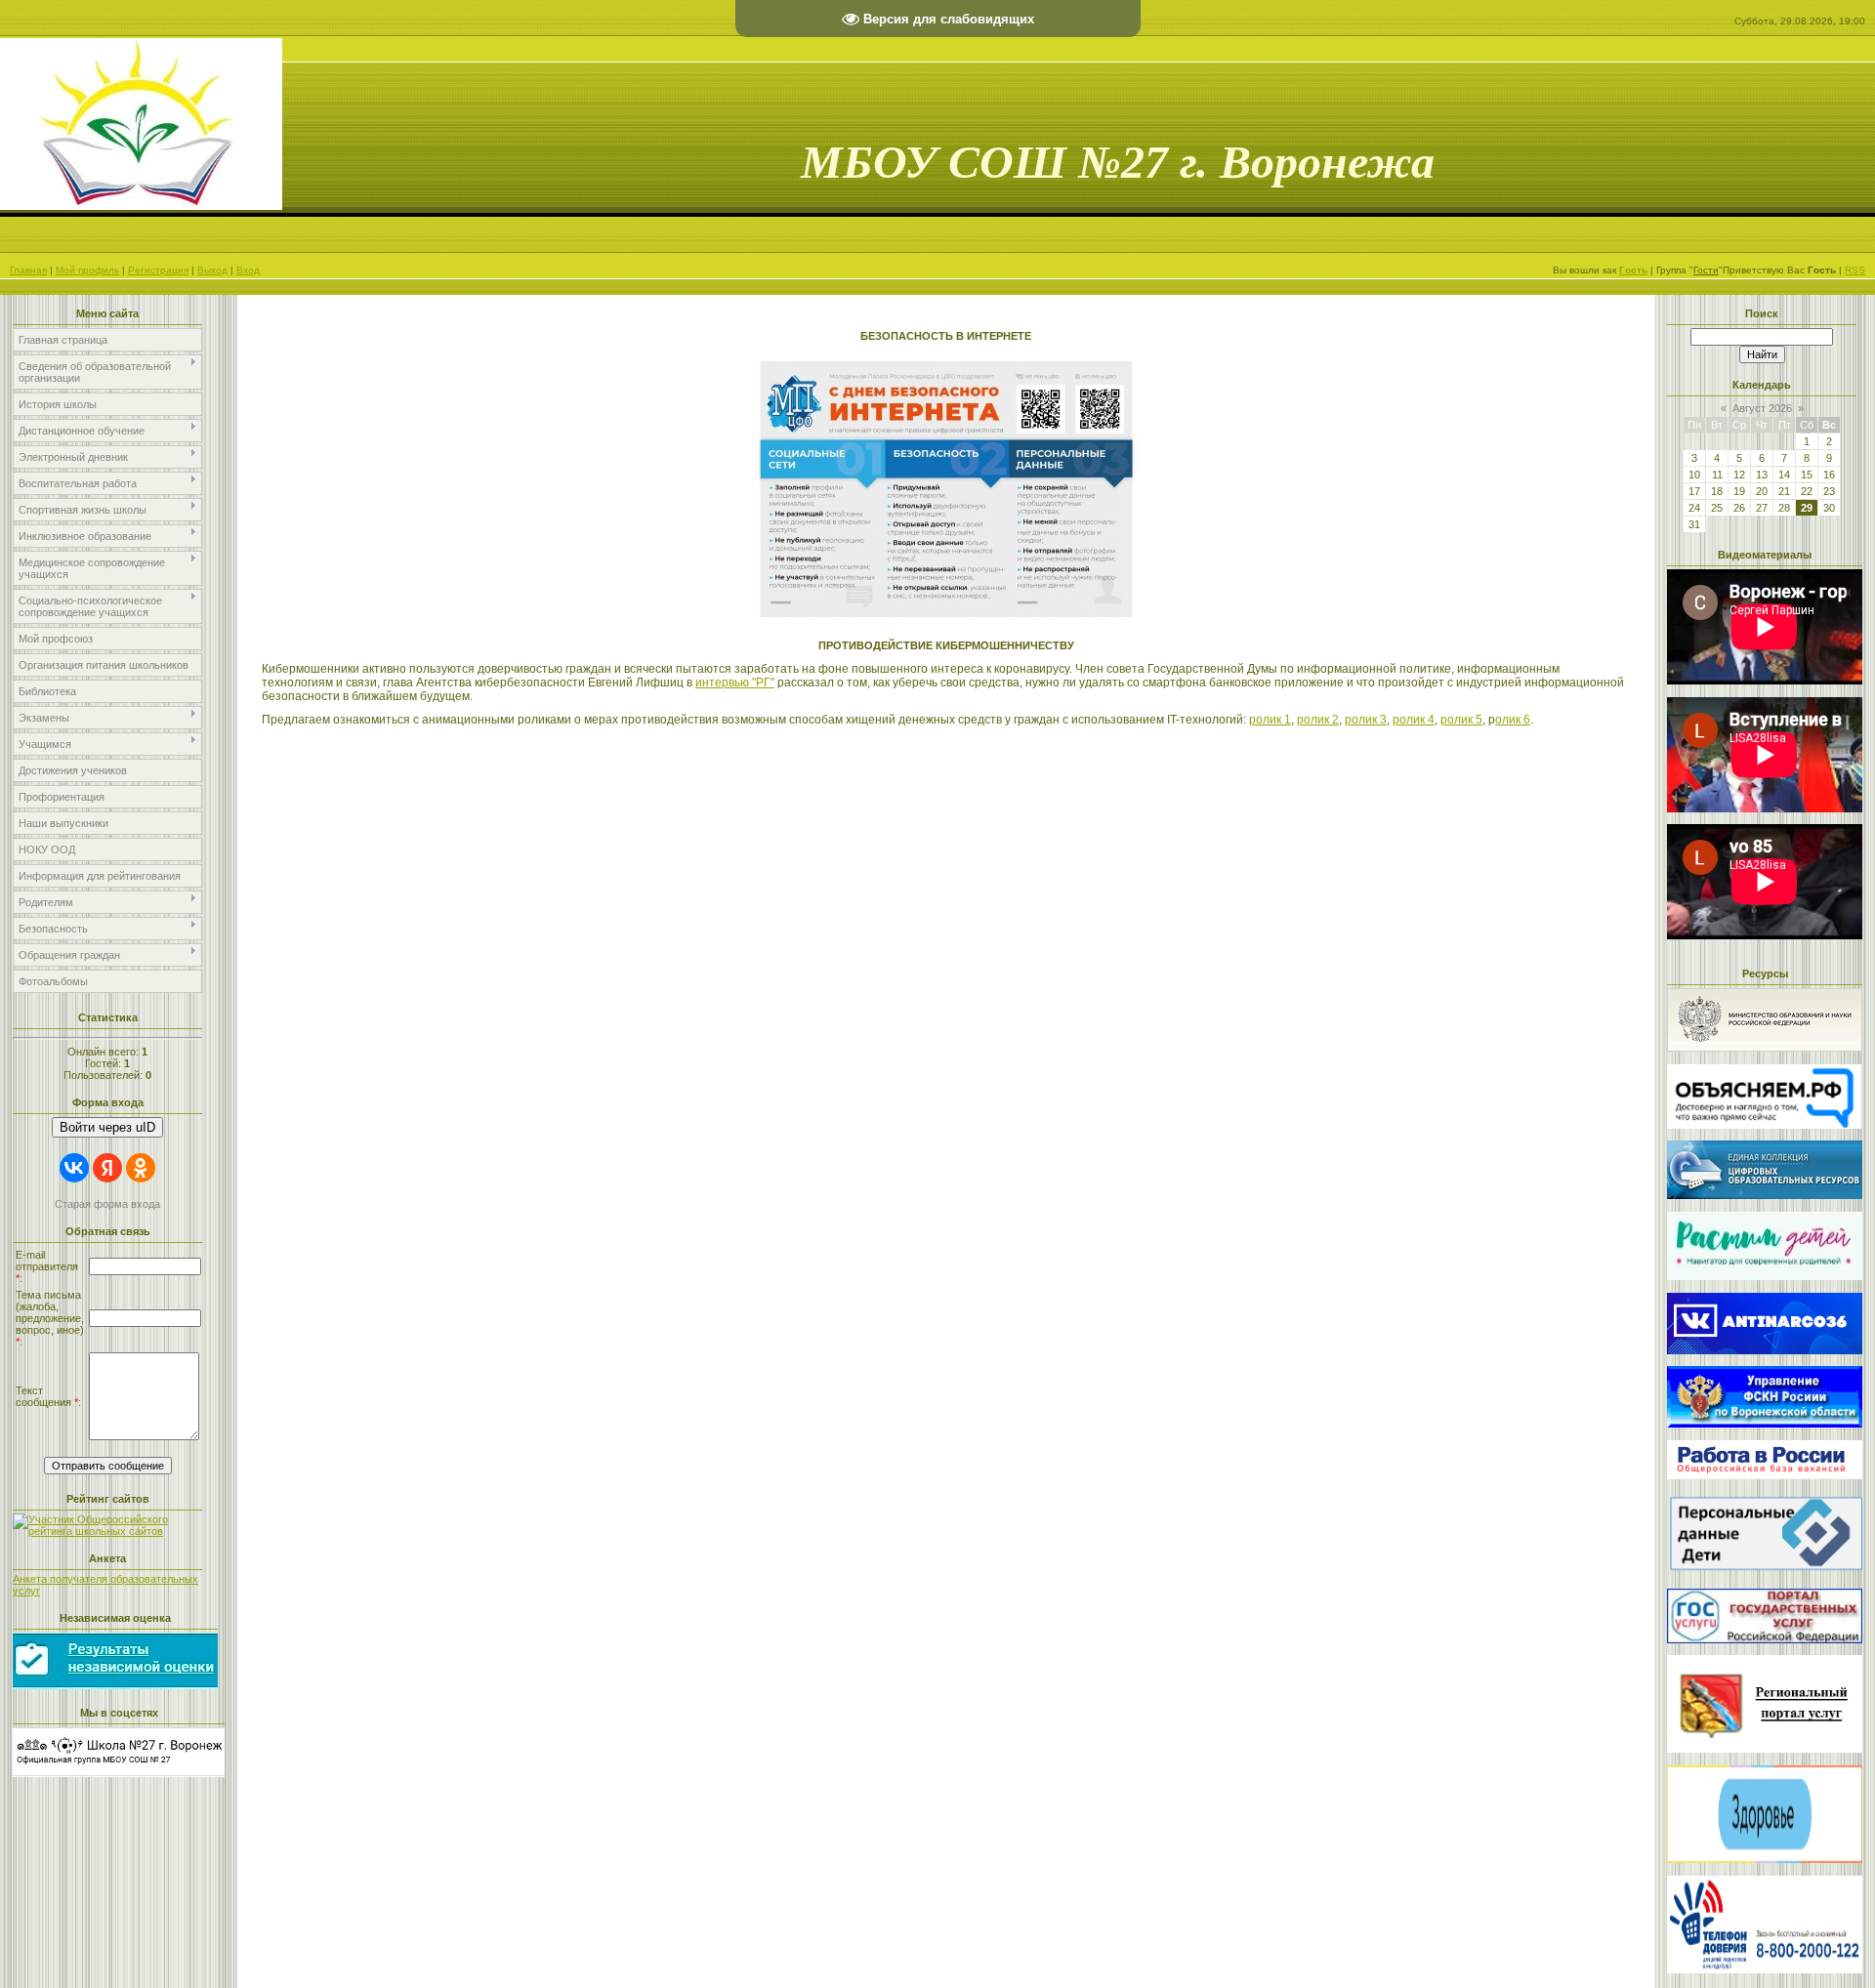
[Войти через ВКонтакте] (74, 1168)
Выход (212, 270)
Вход (248, 270)
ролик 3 (1366, 720)
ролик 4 (1414, 720)
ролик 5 (1461, 720)
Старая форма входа (107, 1204)
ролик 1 (1270, 720)
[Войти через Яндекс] (107, 1168)
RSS (1855, 270)
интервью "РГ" (735, 683)
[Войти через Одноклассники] (141, 1168)
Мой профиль (87, 270)
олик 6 (1513, 720)
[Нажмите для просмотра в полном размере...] (946, 623)
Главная (28, 270)
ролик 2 (1318, 720)
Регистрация (158, 270)
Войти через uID (107, 1127)
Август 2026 (1762, 408)
